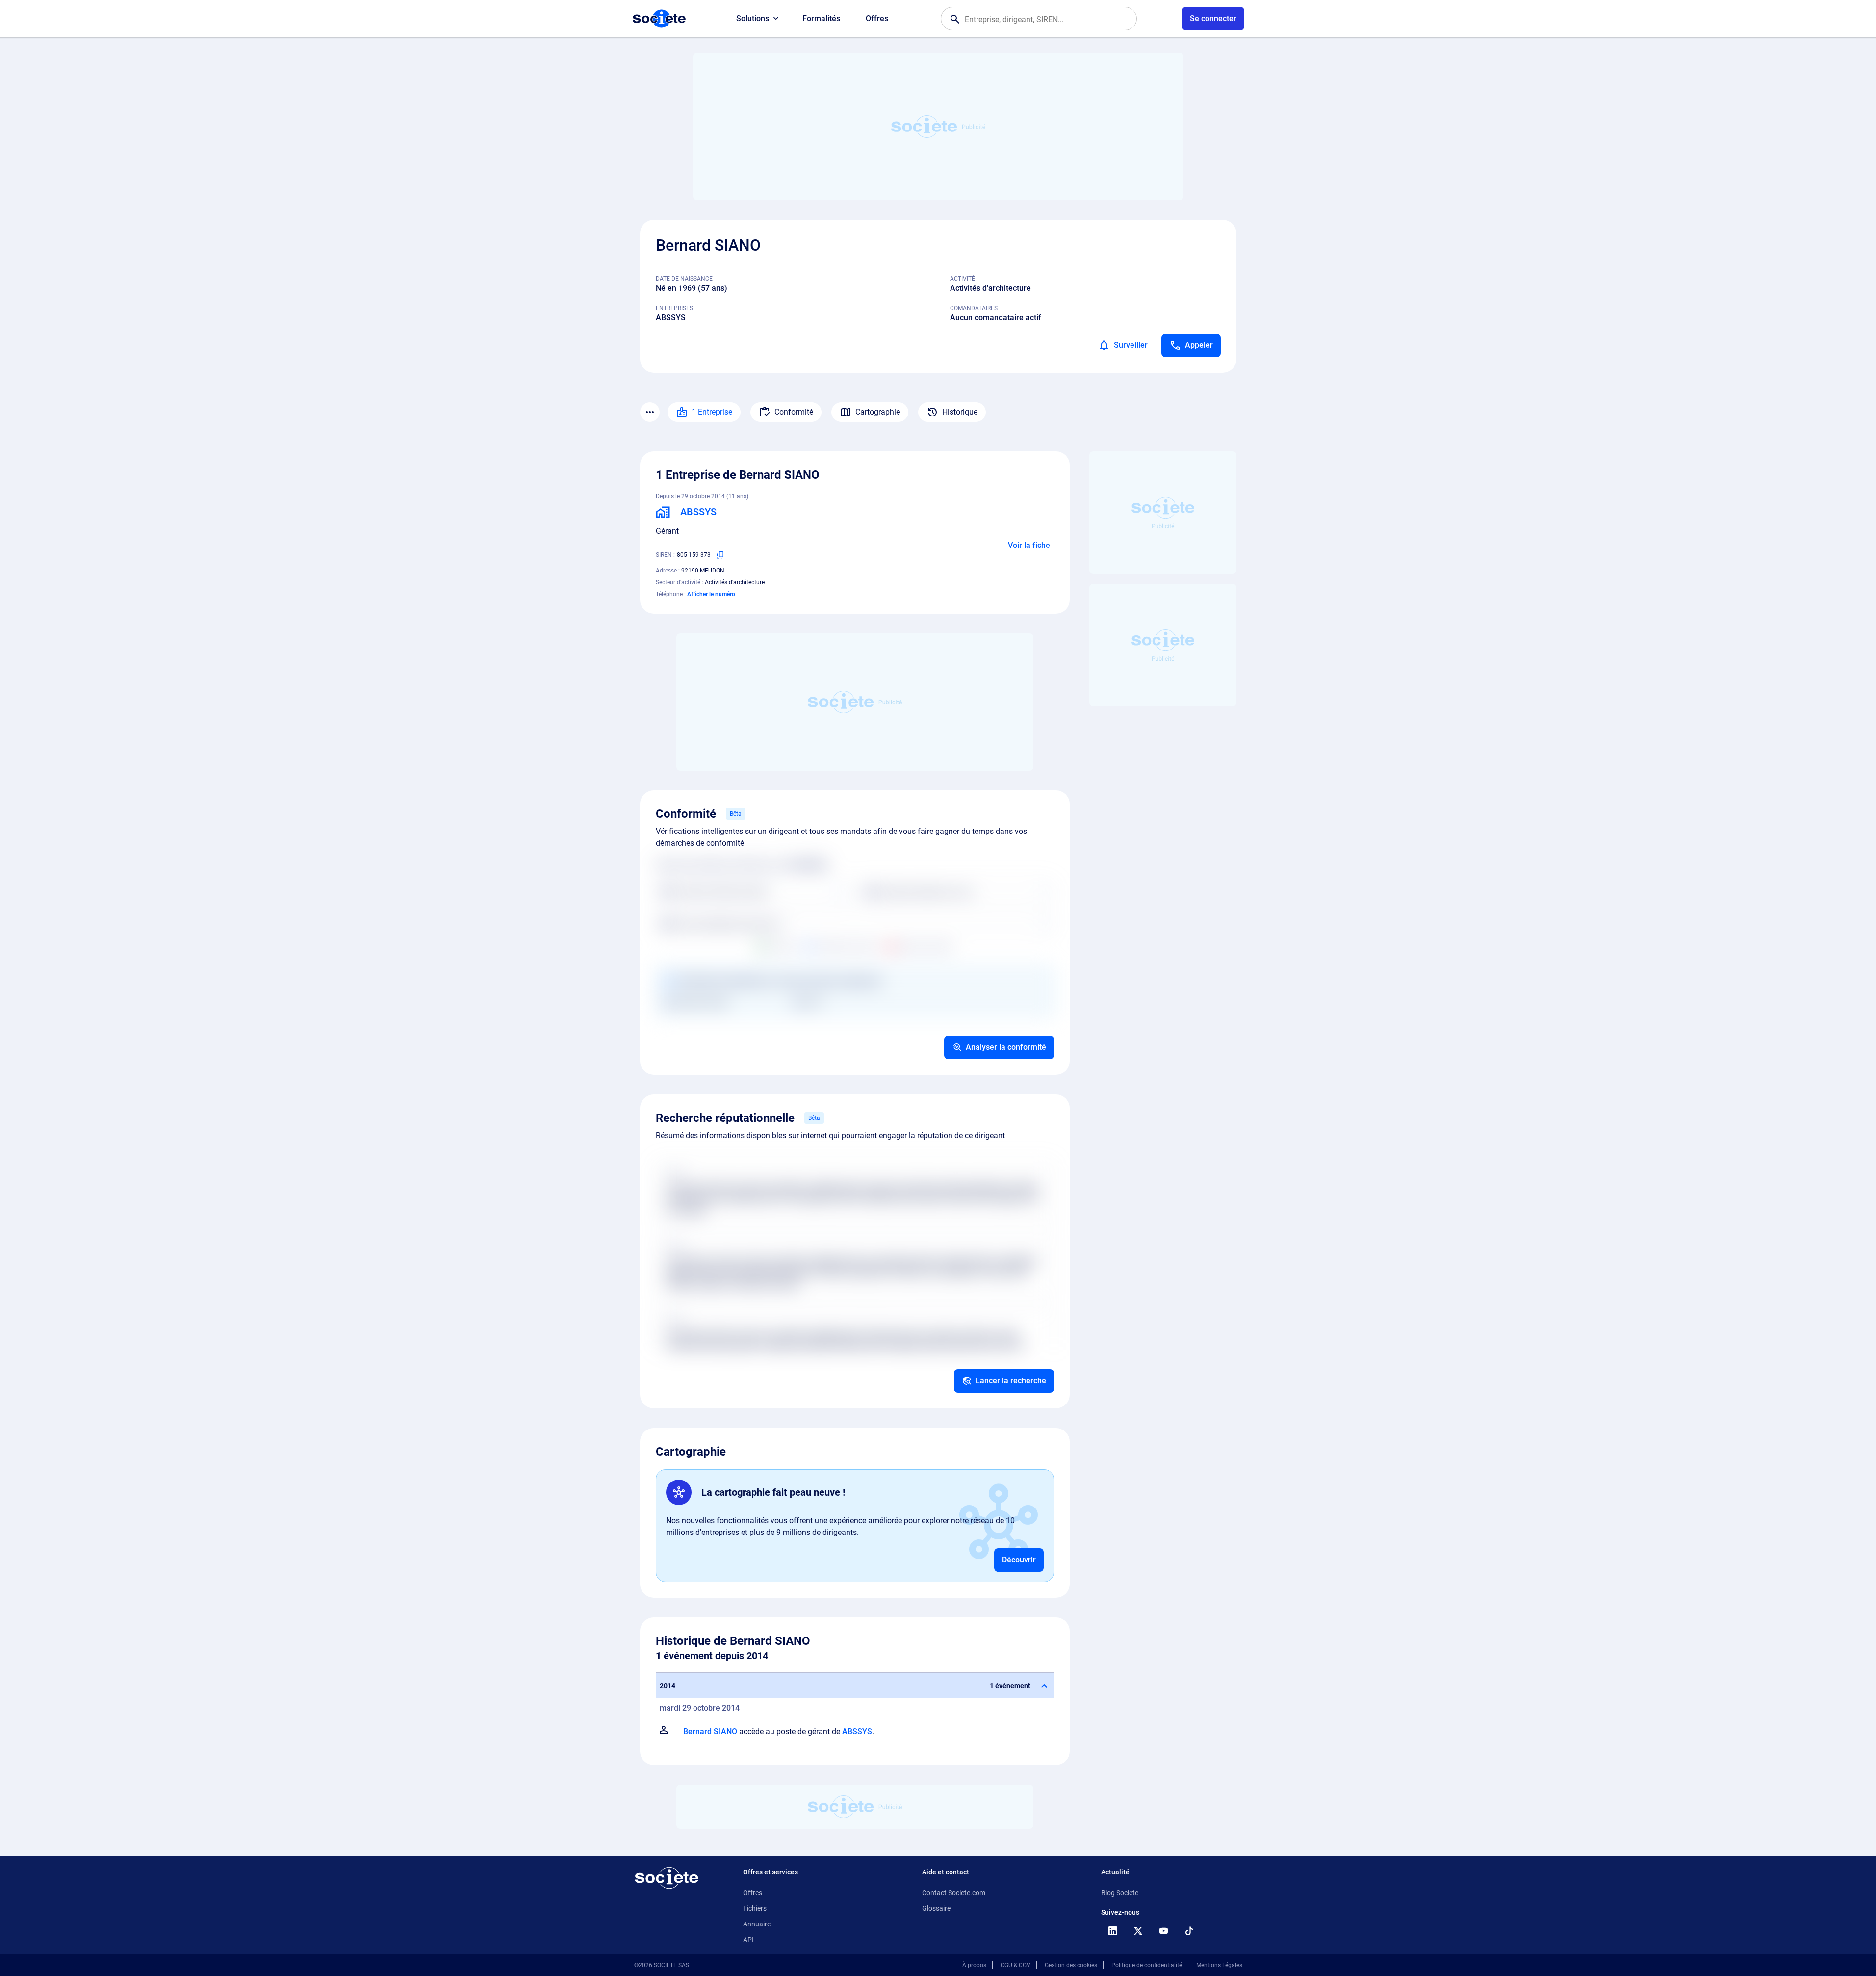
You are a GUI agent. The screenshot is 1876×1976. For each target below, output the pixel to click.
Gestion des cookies (1071, 1965)
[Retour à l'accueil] (667, 1878)
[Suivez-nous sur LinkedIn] (1113, 1931)
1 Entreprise (712, 412)
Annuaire (757, 1924)
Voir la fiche (1029, 545)
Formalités (821, 18)
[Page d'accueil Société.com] (659, 19)
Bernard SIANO (710, 1731)
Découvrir (1019, 1560)
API (748, 1940)
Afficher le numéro (711, 594)
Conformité (794, 412)
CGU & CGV (1015, 1965)
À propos (974, 1965)
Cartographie (878, 412)
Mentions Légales (1219, 1965)
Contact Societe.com (954, 1893)
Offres (877, 18)
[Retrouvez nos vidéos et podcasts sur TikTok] (1189, 1931)
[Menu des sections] (650, 412)
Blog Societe (1120, 1893)
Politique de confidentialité (1147, 1965)
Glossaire (936, 1908)
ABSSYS (671, 318)
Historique (960, 412)
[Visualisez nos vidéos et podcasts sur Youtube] (1164, 1931)
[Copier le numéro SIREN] (720, 555)
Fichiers (755, 1908)
